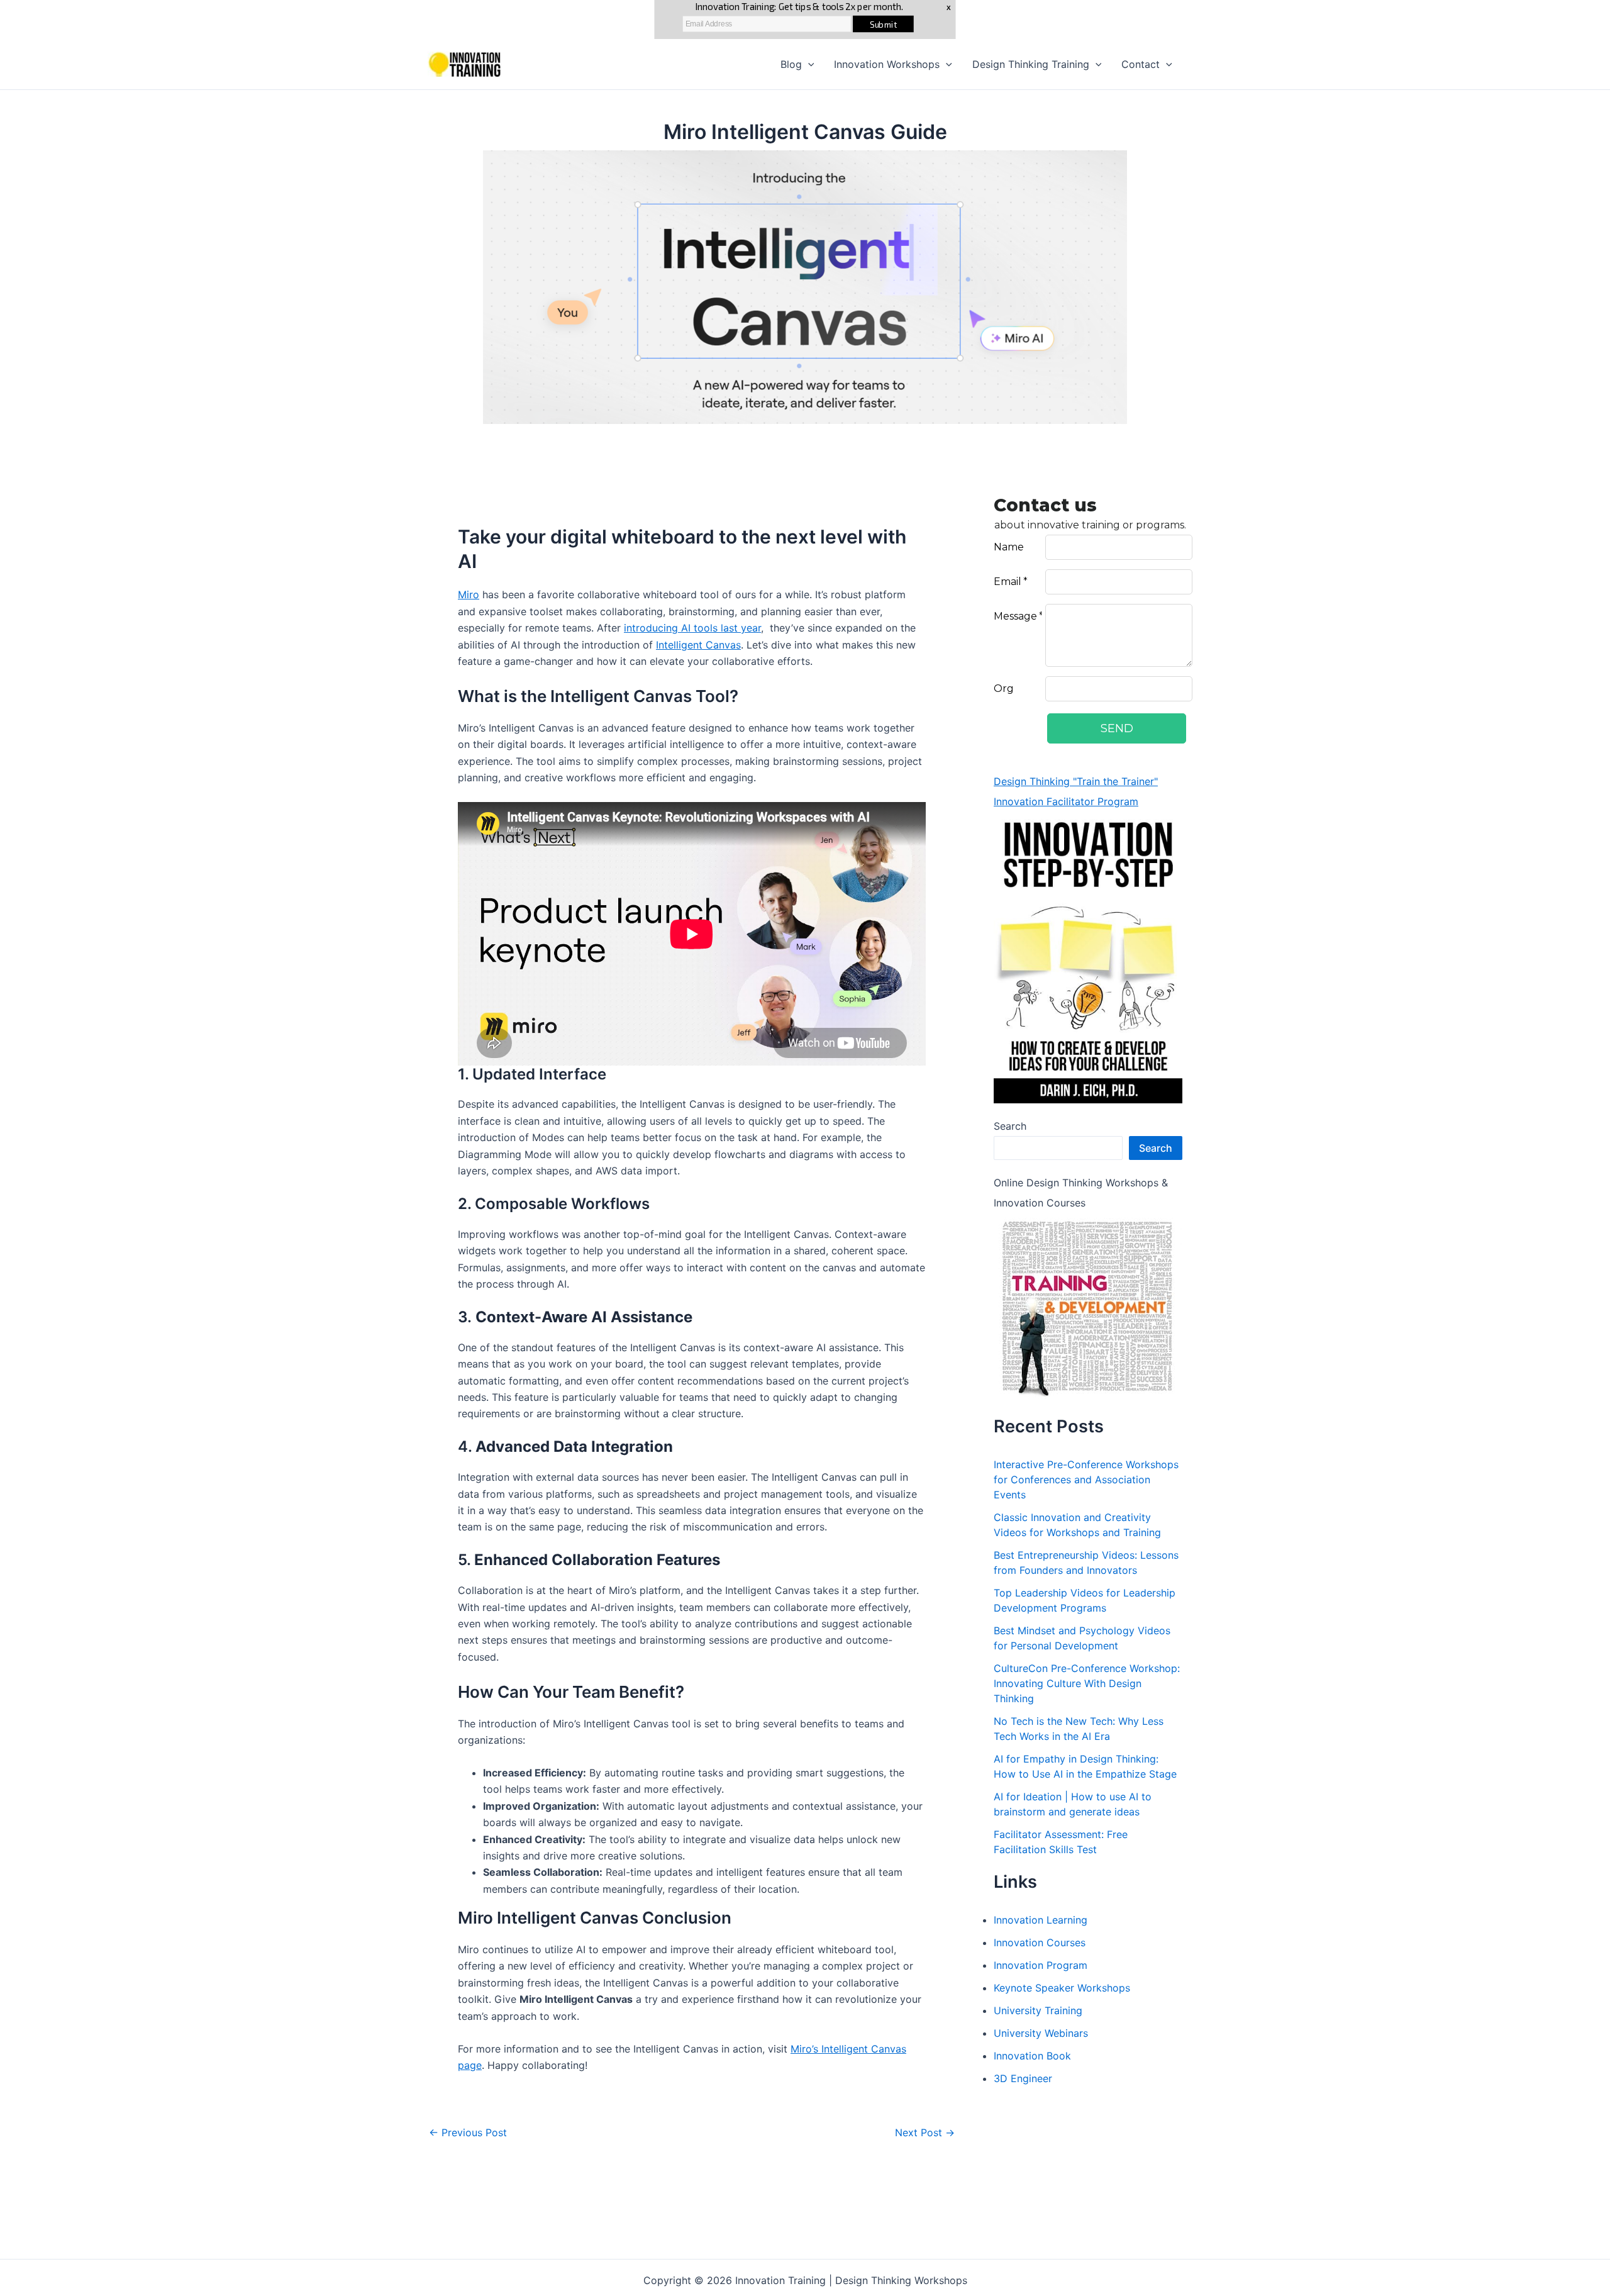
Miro (469, 594)
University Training (1038, 2010)
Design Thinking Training (1031, 64)
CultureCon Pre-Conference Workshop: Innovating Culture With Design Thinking (1087, 1683)
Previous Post (468, 2132)
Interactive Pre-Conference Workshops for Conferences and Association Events (1086, 1480)
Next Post (925, 2132)
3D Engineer (1023, 2078)
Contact (1141, 64)
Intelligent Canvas (698, 645)
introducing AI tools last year (692, 628)
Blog (791, 64)
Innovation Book (1032, 2056)
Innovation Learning (1041, 1920)
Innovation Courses (1040, 1942)
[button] (808, 64)
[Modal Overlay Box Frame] (1145, 627)
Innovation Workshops (887, 64)
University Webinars (1041, 2033)
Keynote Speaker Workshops (1062, 1988)
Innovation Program (1041, 1965)
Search (1010, 1126)
